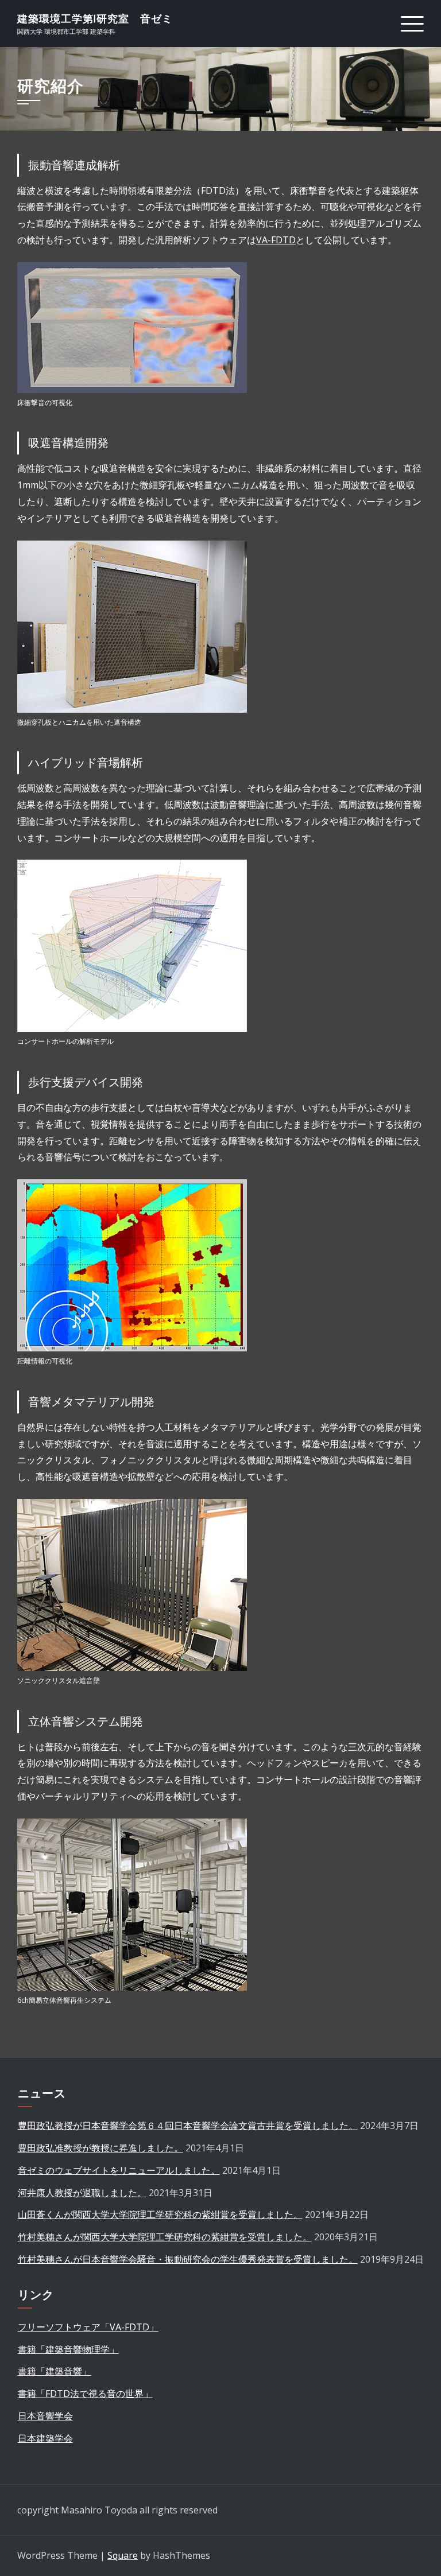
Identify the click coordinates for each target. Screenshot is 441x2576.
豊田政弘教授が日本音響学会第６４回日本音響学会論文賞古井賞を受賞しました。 (188, 2126)
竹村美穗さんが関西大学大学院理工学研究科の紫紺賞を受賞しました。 (165, 2237)
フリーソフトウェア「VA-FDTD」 (88, 2327)
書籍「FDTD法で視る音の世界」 (85, 2394)
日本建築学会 (45, 2438)
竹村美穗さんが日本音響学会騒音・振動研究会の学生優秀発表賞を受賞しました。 (188, 2259)
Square (123, 2555)
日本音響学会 (45, 2416)
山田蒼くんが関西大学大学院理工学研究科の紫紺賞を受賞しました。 (160, 2214)
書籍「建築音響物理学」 (68, 2349)
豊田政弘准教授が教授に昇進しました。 (100, 2148)
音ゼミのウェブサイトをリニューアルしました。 (119, 2170)
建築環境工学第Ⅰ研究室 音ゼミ (95, 19)
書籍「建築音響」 (55, 2371)
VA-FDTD (276, 240)
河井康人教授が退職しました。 (82, 2193)
